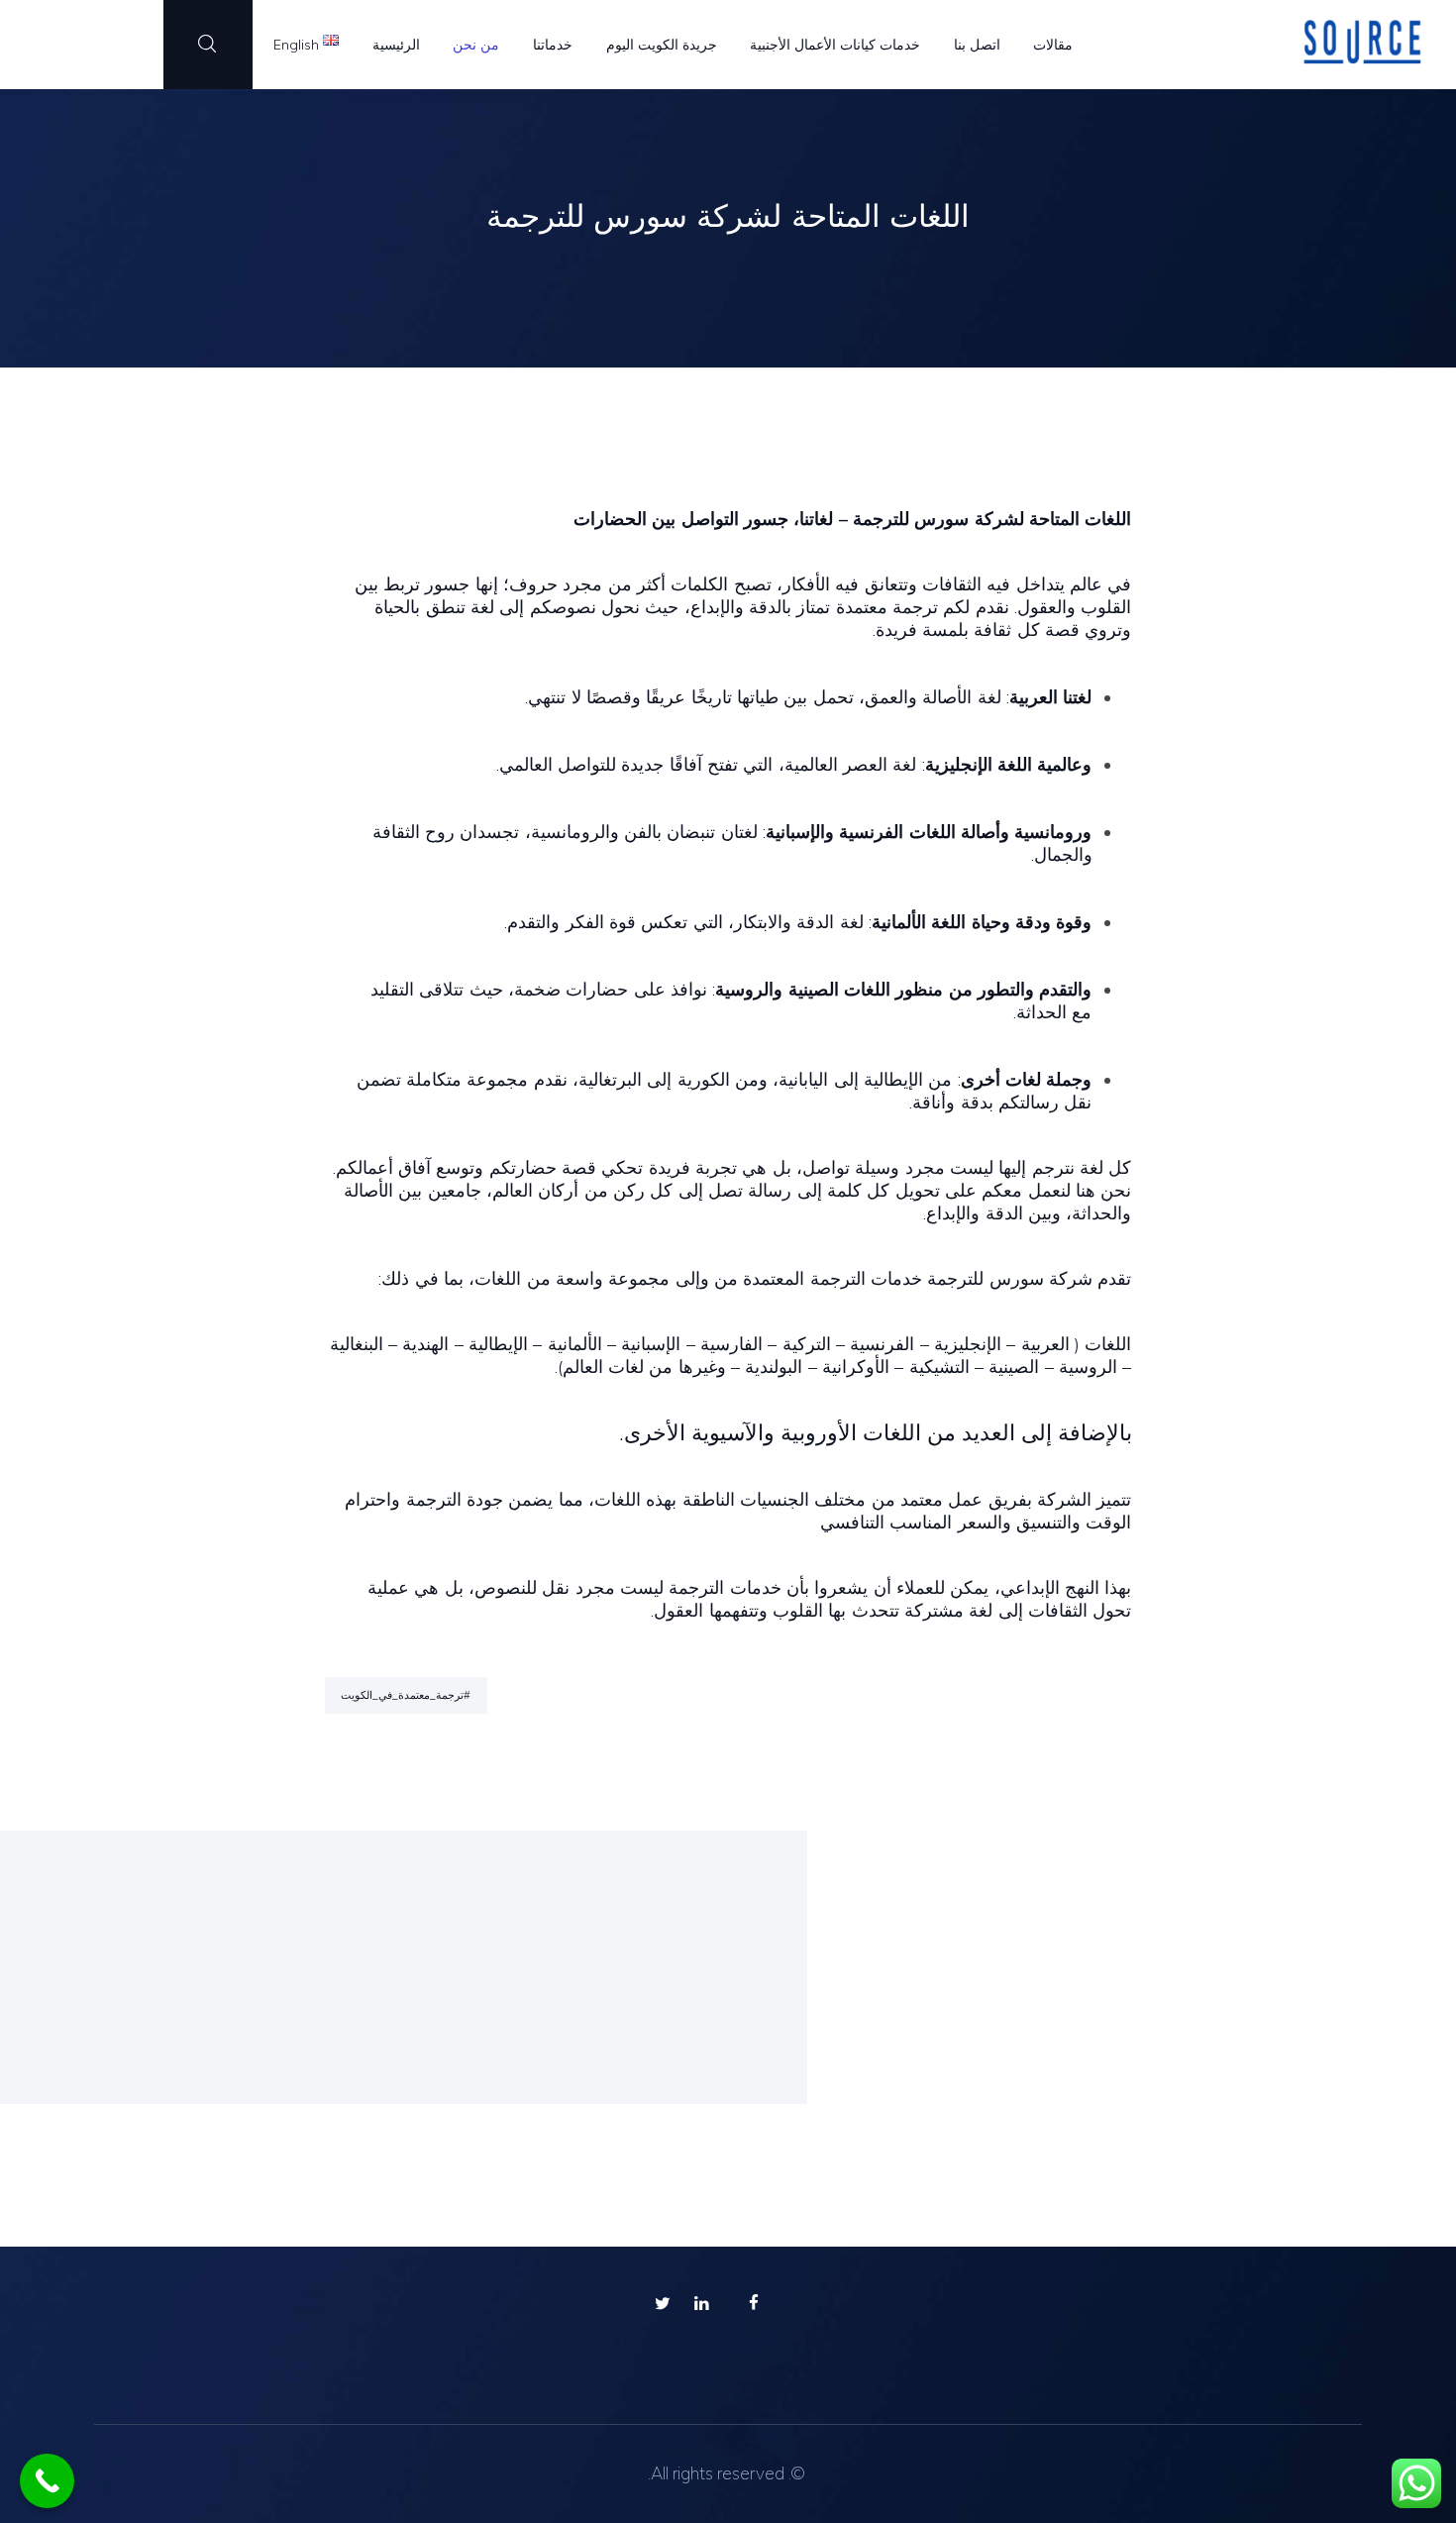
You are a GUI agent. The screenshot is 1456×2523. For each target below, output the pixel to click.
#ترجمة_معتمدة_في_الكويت (406, 1695)
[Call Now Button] (47, 2481)
